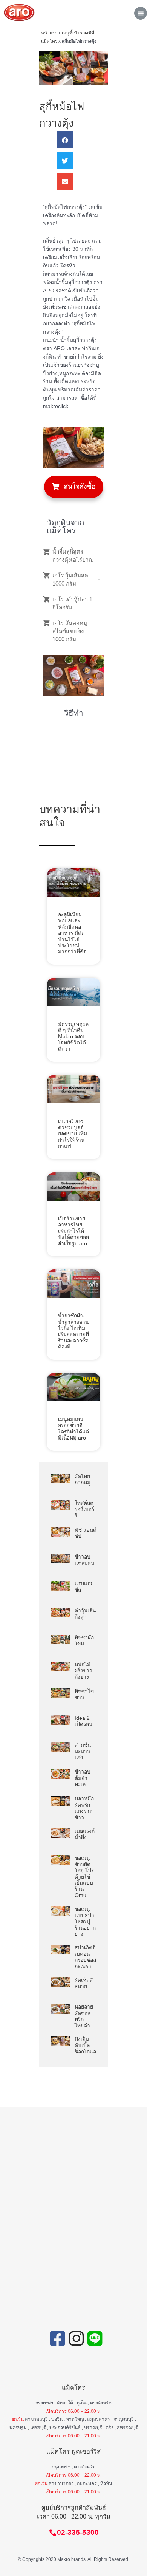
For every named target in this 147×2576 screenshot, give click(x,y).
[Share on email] (65, 182)
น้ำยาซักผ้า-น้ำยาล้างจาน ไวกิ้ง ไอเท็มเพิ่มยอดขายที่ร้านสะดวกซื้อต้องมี (73, 1331)
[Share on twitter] (65, 161)
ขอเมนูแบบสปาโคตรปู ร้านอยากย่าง (85, 1921)
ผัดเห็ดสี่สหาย (84, 1983)
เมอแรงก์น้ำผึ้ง (85, 1834)
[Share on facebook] (65, 140)
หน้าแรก (49, 33)
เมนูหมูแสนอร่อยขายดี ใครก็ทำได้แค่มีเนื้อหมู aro (73, 1429)
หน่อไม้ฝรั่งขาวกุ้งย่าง (83, 1671)
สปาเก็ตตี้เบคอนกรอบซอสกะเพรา (85, 1957)
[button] (74, 487)
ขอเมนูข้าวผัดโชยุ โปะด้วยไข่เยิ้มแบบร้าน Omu (84, 1877)
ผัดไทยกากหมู (83, 1479)
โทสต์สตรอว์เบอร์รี (84, 1509)
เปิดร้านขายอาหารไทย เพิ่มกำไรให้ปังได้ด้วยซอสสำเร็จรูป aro (73, 1231)
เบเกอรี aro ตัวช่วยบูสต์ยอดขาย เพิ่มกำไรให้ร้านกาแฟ (73, 1134)
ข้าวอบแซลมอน (84, 1560)
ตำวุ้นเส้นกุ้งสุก (85, 1613)
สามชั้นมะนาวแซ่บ (83, 1751)
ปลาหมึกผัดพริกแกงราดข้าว (84, 1808)
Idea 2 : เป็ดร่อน (84, 1721)
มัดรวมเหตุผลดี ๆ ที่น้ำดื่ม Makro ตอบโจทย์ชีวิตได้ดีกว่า (73, 1037)
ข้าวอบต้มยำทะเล (83, 1778)
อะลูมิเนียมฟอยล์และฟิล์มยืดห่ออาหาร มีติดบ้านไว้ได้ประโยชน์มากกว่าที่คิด (72, 933)
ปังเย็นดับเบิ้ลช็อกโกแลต (87, 2046)
